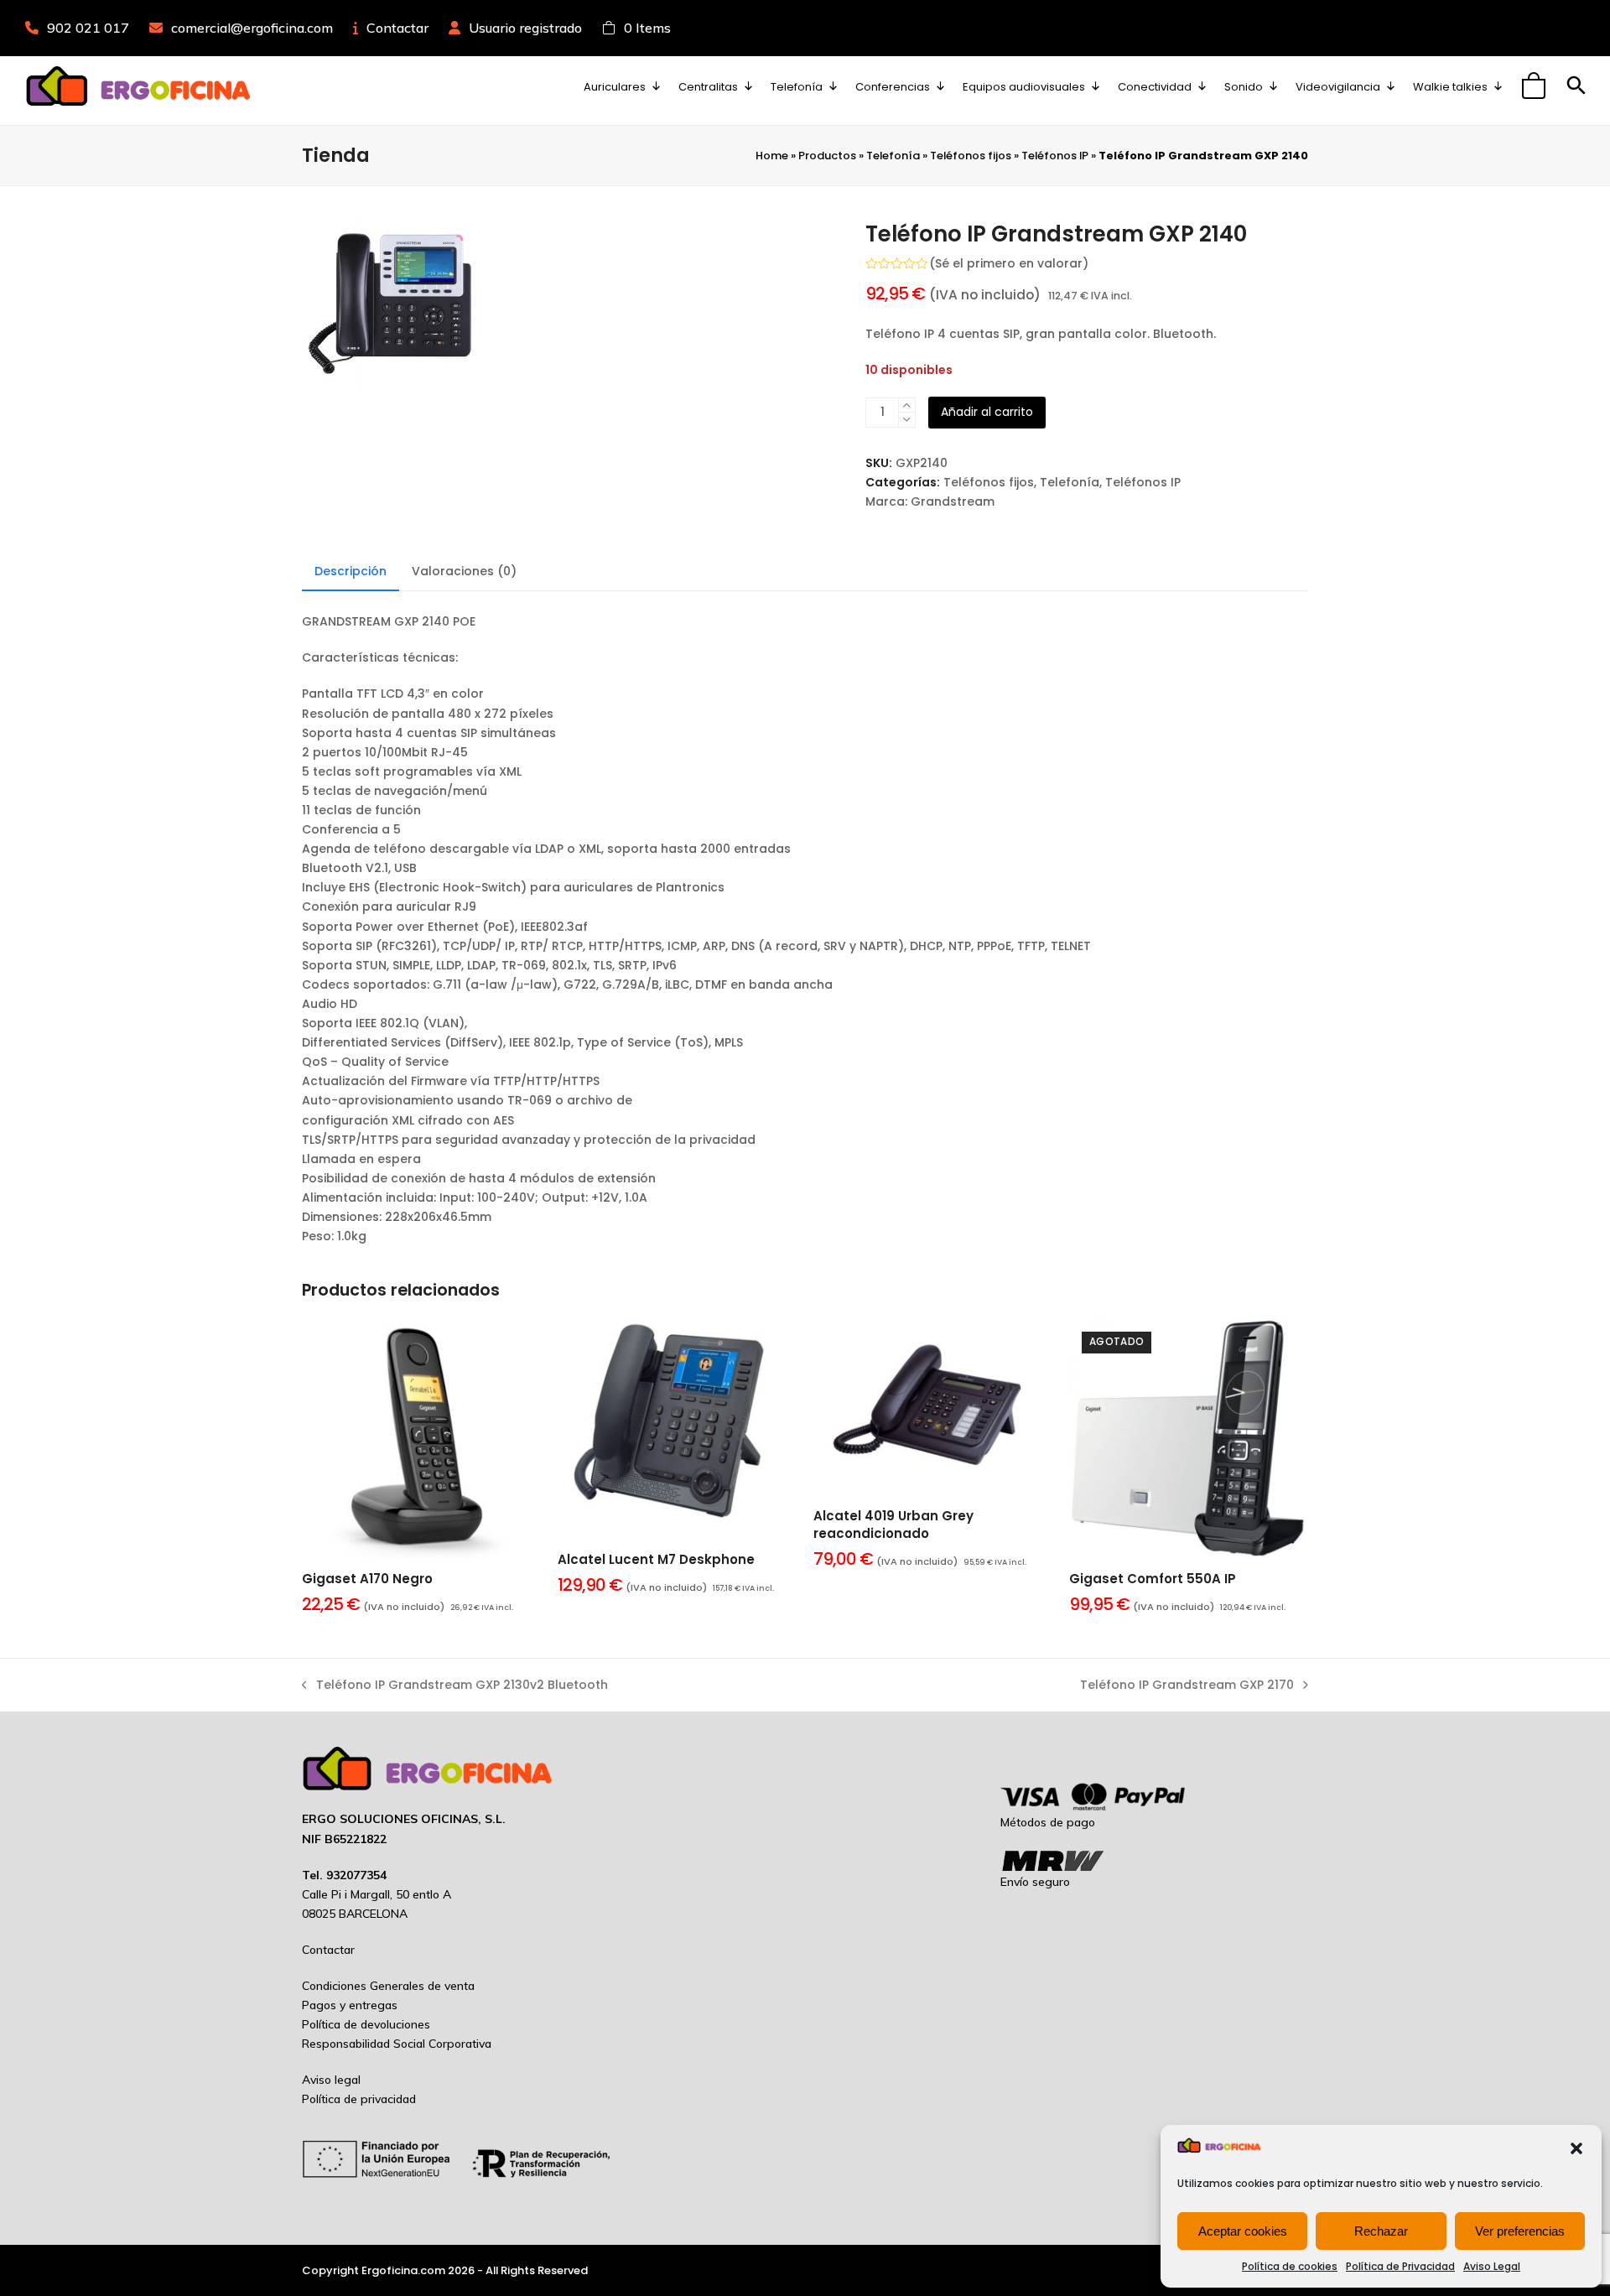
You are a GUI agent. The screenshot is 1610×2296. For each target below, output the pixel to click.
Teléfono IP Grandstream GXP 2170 (1187, 1686)
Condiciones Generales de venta (388, 1986)
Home (772, 156)
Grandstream (953, 501)
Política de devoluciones (366, 2024)
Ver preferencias (1520, 2231)
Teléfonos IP (1055, 156)
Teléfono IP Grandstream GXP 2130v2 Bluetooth (455, 1686)
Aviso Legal (1492, 2266)
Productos (827, 156)
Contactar (397, 28)
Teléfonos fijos (971, 156)
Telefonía (893, 156)
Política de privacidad (359, 2099)
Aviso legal (331, 2080)
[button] (1576, 2148)
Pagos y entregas (350, 2005)
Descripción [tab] (351, 571)
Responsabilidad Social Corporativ (393, 2044)
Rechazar (1381, 2231)
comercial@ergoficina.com (252, 28)
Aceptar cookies (1243, 2231)
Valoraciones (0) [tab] (464, 571)
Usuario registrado (525, 28)
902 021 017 (88, 28)
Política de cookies (1290, 2266)
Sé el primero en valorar (1009, 263)
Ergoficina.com (403, 2270)
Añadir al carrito (987, 412)
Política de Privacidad (1400, 2266)
